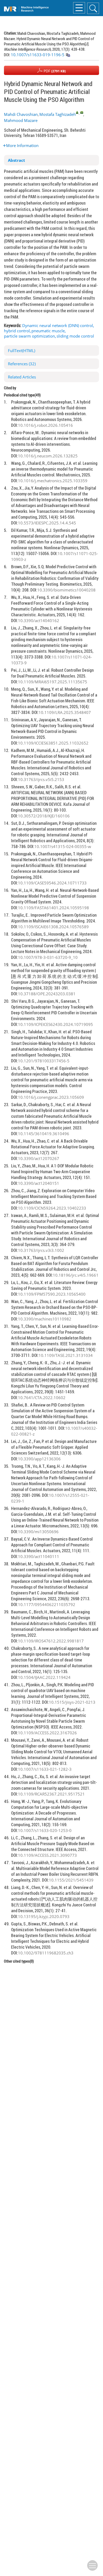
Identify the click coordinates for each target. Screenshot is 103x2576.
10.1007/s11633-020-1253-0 (45, 1830)
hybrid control (17, 331)
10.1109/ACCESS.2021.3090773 (47, 1855)
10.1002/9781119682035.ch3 (46, 1953)
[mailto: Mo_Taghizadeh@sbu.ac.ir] (82, 112)
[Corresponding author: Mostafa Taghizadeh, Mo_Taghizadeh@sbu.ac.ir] (77, 112)
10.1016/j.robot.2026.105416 (45, 425)
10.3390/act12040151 (39, 1183)
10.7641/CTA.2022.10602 (42, 1398)
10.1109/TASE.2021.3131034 (66, 1355)
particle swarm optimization (29, 336)
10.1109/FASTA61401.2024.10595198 (53, 908)
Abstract (17, 160)
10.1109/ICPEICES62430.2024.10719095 (55, 1024)
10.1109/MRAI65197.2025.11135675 (53, 682)
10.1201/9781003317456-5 (44, 1061)
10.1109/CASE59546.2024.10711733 (52, 883)
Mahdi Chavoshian (21, 114)
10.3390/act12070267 (39, 1158)
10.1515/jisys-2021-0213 (72, 1702)
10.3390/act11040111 (39, 1556)
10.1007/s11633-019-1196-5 (38, 55)
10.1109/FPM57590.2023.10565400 (52, 1294)
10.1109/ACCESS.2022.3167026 (47, 1733)
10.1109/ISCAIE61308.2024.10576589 (53, 927)
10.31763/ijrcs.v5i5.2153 (41, 779)
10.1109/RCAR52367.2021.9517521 (51, 1794)
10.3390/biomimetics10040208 (66, 590)
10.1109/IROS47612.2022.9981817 (51, 1641)
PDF (54, 71)
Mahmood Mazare (21, 120)
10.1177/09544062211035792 (47, 1604)
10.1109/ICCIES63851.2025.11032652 (53, 743)
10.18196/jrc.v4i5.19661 (76, 1275)
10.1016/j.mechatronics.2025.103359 (53, 481)
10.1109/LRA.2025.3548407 (65, 712)
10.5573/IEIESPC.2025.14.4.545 (47, 523)
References (22, 364)
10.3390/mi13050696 (38, 1532)
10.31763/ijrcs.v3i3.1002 (41, 1250)
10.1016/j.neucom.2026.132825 (48, 456)
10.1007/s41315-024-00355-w (63, 846)
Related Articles (22, 377)
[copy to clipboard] (68, 55)
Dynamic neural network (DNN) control (58, 325)
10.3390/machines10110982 (45, 1319)
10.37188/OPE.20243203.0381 (47, 994)
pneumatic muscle (48, 331)
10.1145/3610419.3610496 (44, 1134)
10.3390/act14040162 (39, 621)
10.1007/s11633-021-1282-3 (45, 1769)
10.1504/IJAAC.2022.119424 (44, 1677)
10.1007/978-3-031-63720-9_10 (48, 957)
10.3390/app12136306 (39, 1459)
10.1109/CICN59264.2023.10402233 (52, 1208)
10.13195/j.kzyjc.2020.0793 (44, 1916)
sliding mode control (75, 336)
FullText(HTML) (22, 351)
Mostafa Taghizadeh (58, 114)
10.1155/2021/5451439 (71, 1880)
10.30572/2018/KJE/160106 (44, 816)
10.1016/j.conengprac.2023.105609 (51, 1097)
